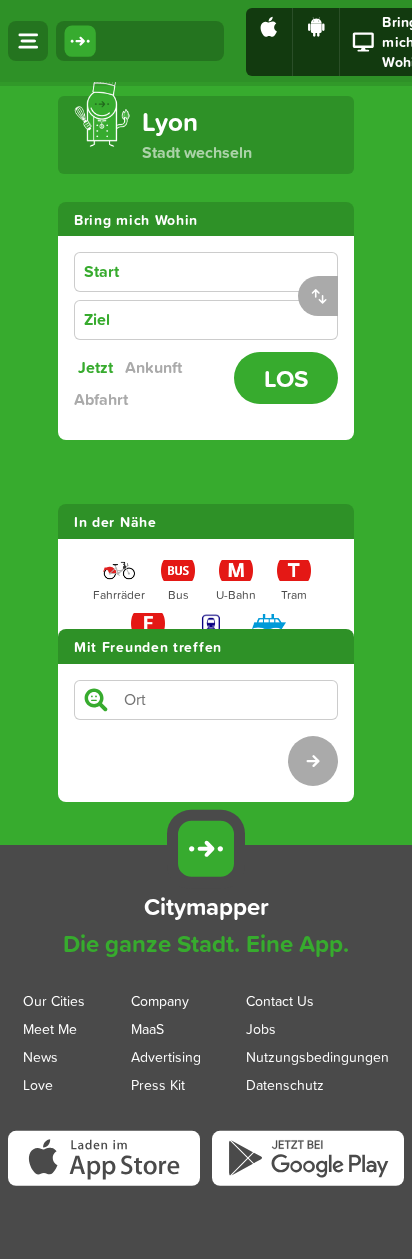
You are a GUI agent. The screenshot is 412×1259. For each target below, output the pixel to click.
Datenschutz (285, 1084)
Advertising (166, 1056)
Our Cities (54, 1000)
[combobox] (238, 272)
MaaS (147, 1028)
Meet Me (50, 1028)
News (40, 1056)
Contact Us (280, 1000)
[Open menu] (28, 41)
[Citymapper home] (140, 41)
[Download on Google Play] (316, 42)
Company (160, 1000)
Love (38, 1084)
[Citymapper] (206, 849)
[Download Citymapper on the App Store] (110, 1186)
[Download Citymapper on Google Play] (308, 1184)
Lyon (170, 121)
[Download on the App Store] (269, 42)
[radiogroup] (150, 384)
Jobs (261, 1028)
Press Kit (158, 1084)
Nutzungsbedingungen (317, 1056)
